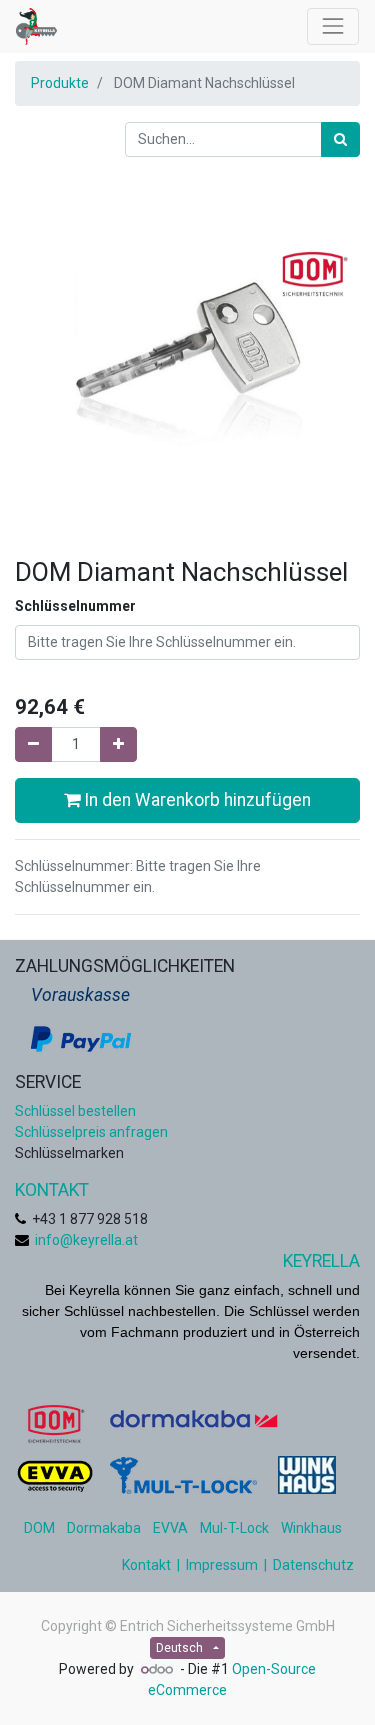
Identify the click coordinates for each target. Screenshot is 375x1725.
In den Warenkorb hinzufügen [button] (195, 800)
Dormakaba (104, 1528)
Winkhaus (311, 1528)
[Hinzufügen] (118, 744)
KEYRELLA (321, 1261)
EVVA (170, 1528)
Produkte (60, 83)
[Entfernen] (33, 744)
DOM (39, 1528)
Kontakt (146, 1565)
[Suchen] (340, 139)
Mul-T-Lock (234, 1528)
